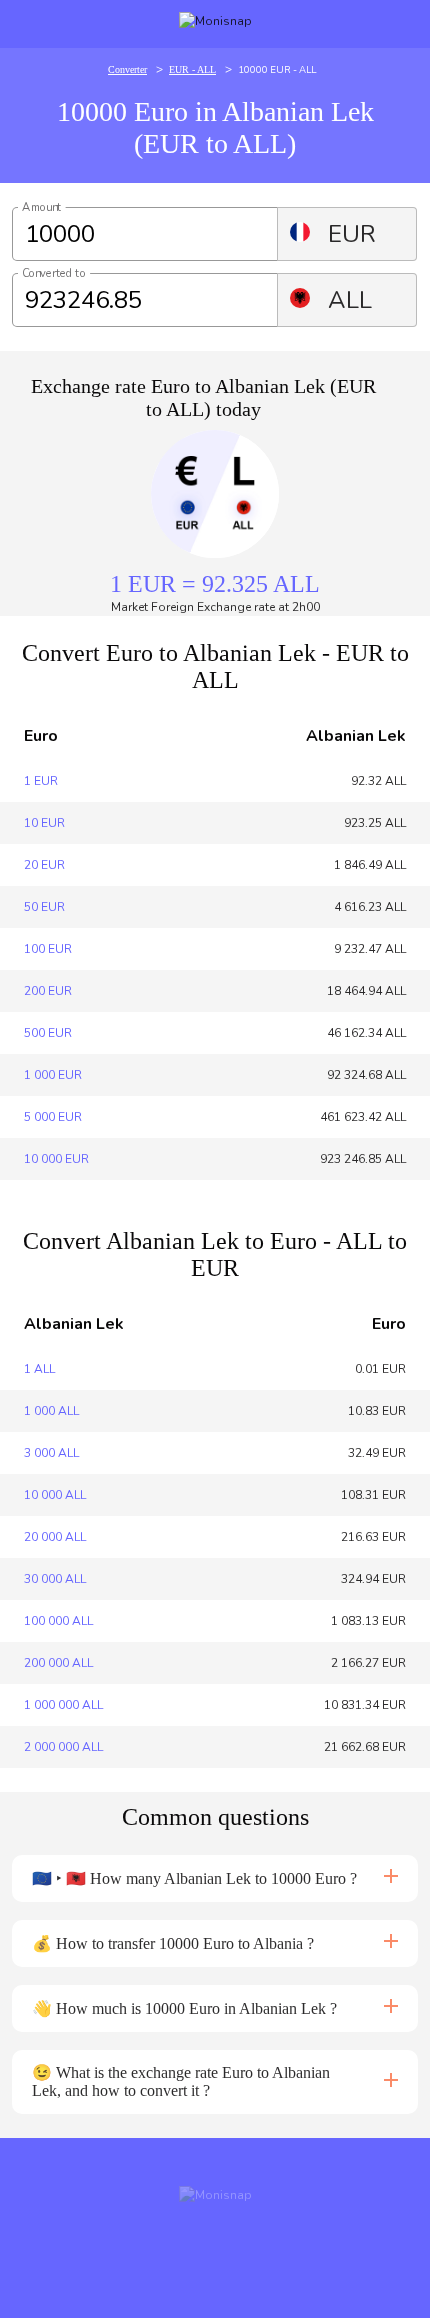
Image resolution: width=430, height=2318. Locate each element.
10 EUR (44, 823)
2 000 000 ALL (63, 1747)
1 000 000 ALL (63, 1705)
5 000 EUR (53, 1117)
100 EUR (48, 949)
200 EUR (48, 991)
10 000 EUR (56, 1159)
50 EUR (44, 907)
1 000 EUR (53, 1075)
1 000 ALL (51, 1411)
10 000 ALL (55, 1495)
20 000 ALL (55, 1537)
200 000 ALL (58, 1663)
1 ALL (39, 1369)
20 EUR (44, 865)
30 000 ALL (55, 1579)
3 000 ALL (51, 1453)
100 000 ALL (58, 1621)
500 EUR (48, 1033)
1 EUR (41, 781)
